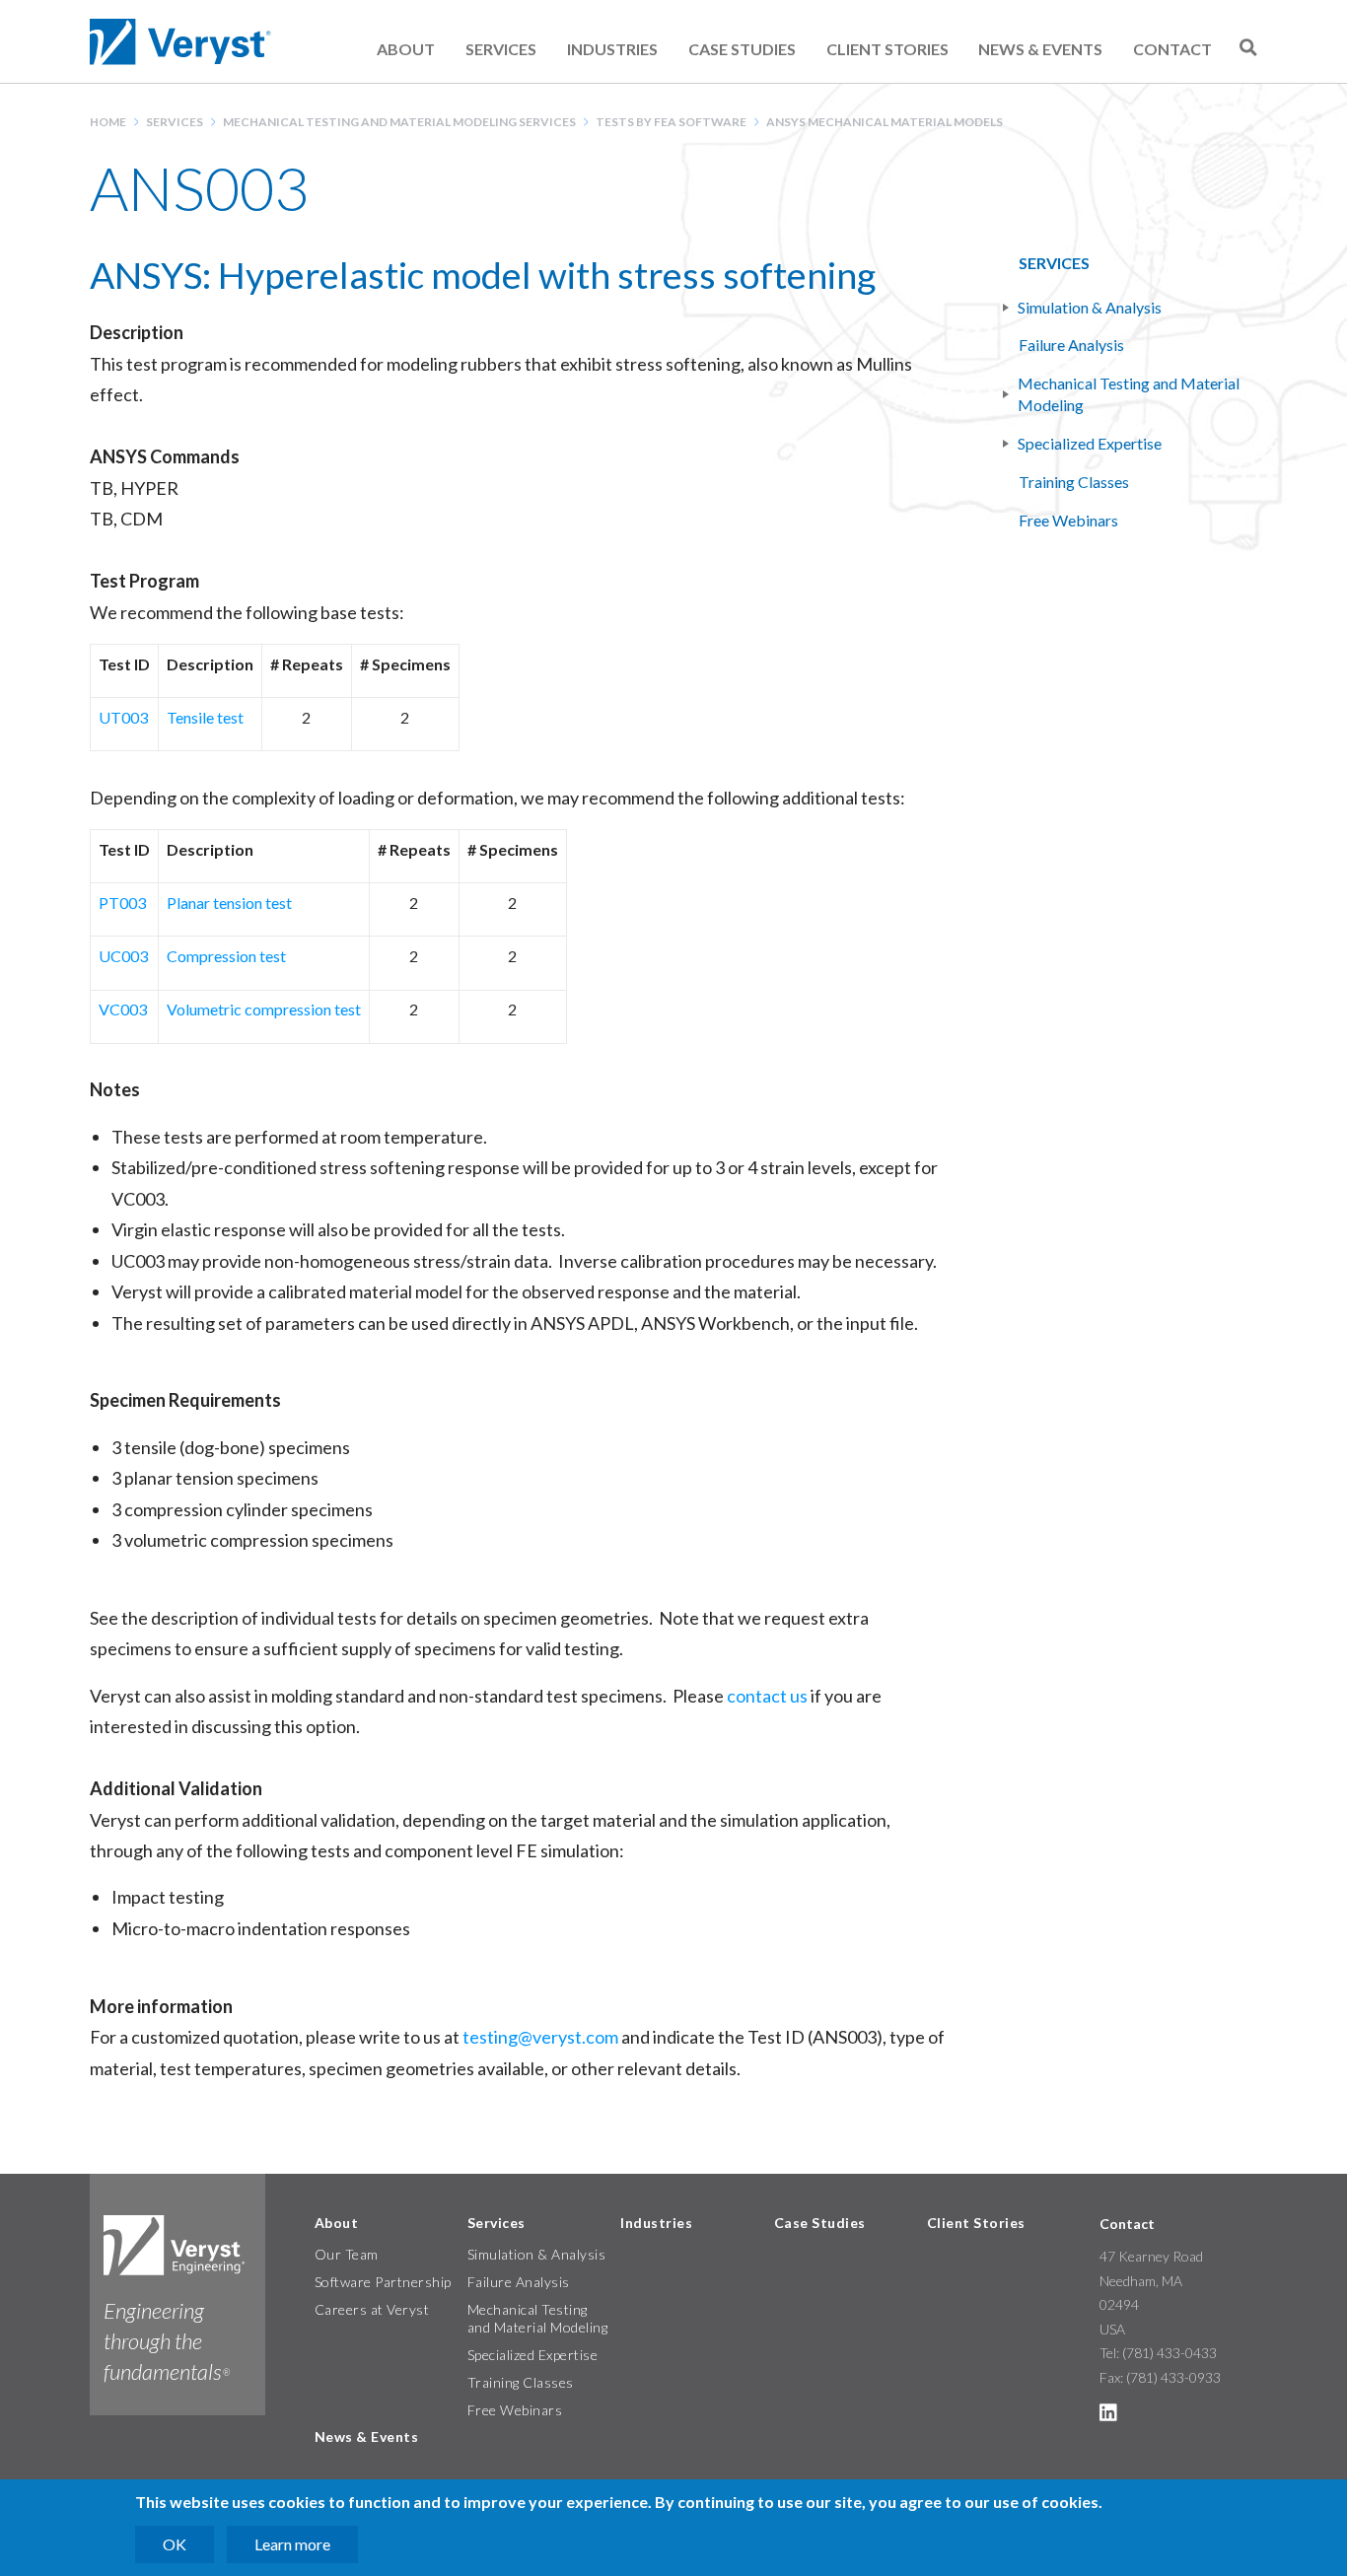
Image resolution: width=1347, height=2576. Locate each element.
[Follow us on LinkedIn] (1108, 2416)
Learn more (292, 2544)
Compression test (226, 956)
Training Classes (1074, 482)
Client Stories (887, 49)
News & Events (1040, 49)
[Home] (182, 42)
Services (501, 49)
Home (108, 122)
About (406, 49)
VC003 (123, 1009)
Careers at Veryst (372, 2309)
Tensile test (205, 717)
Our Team (347, 2254)
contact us (769, 1696)
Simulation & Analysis (1091, 307)
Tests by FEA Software (671, 122)
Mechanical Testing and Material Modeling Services (399, 122)
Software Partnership (383, 2282)
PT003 (122, 903)
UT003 (123, 717)
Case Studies (742, 49)
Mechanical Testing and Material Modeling (1130, 394)
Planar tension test (229, 903)
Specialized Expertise (1091, 443)
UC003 (123, 956)
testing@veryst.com (540, 2037)
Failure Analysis (1071, 345)
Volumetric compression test (264, 1009)
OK (175, 2544)
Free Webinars (1068, 520)
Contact (1172, 49)
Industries (612, 49)
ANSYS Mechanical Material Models (885, 122)
